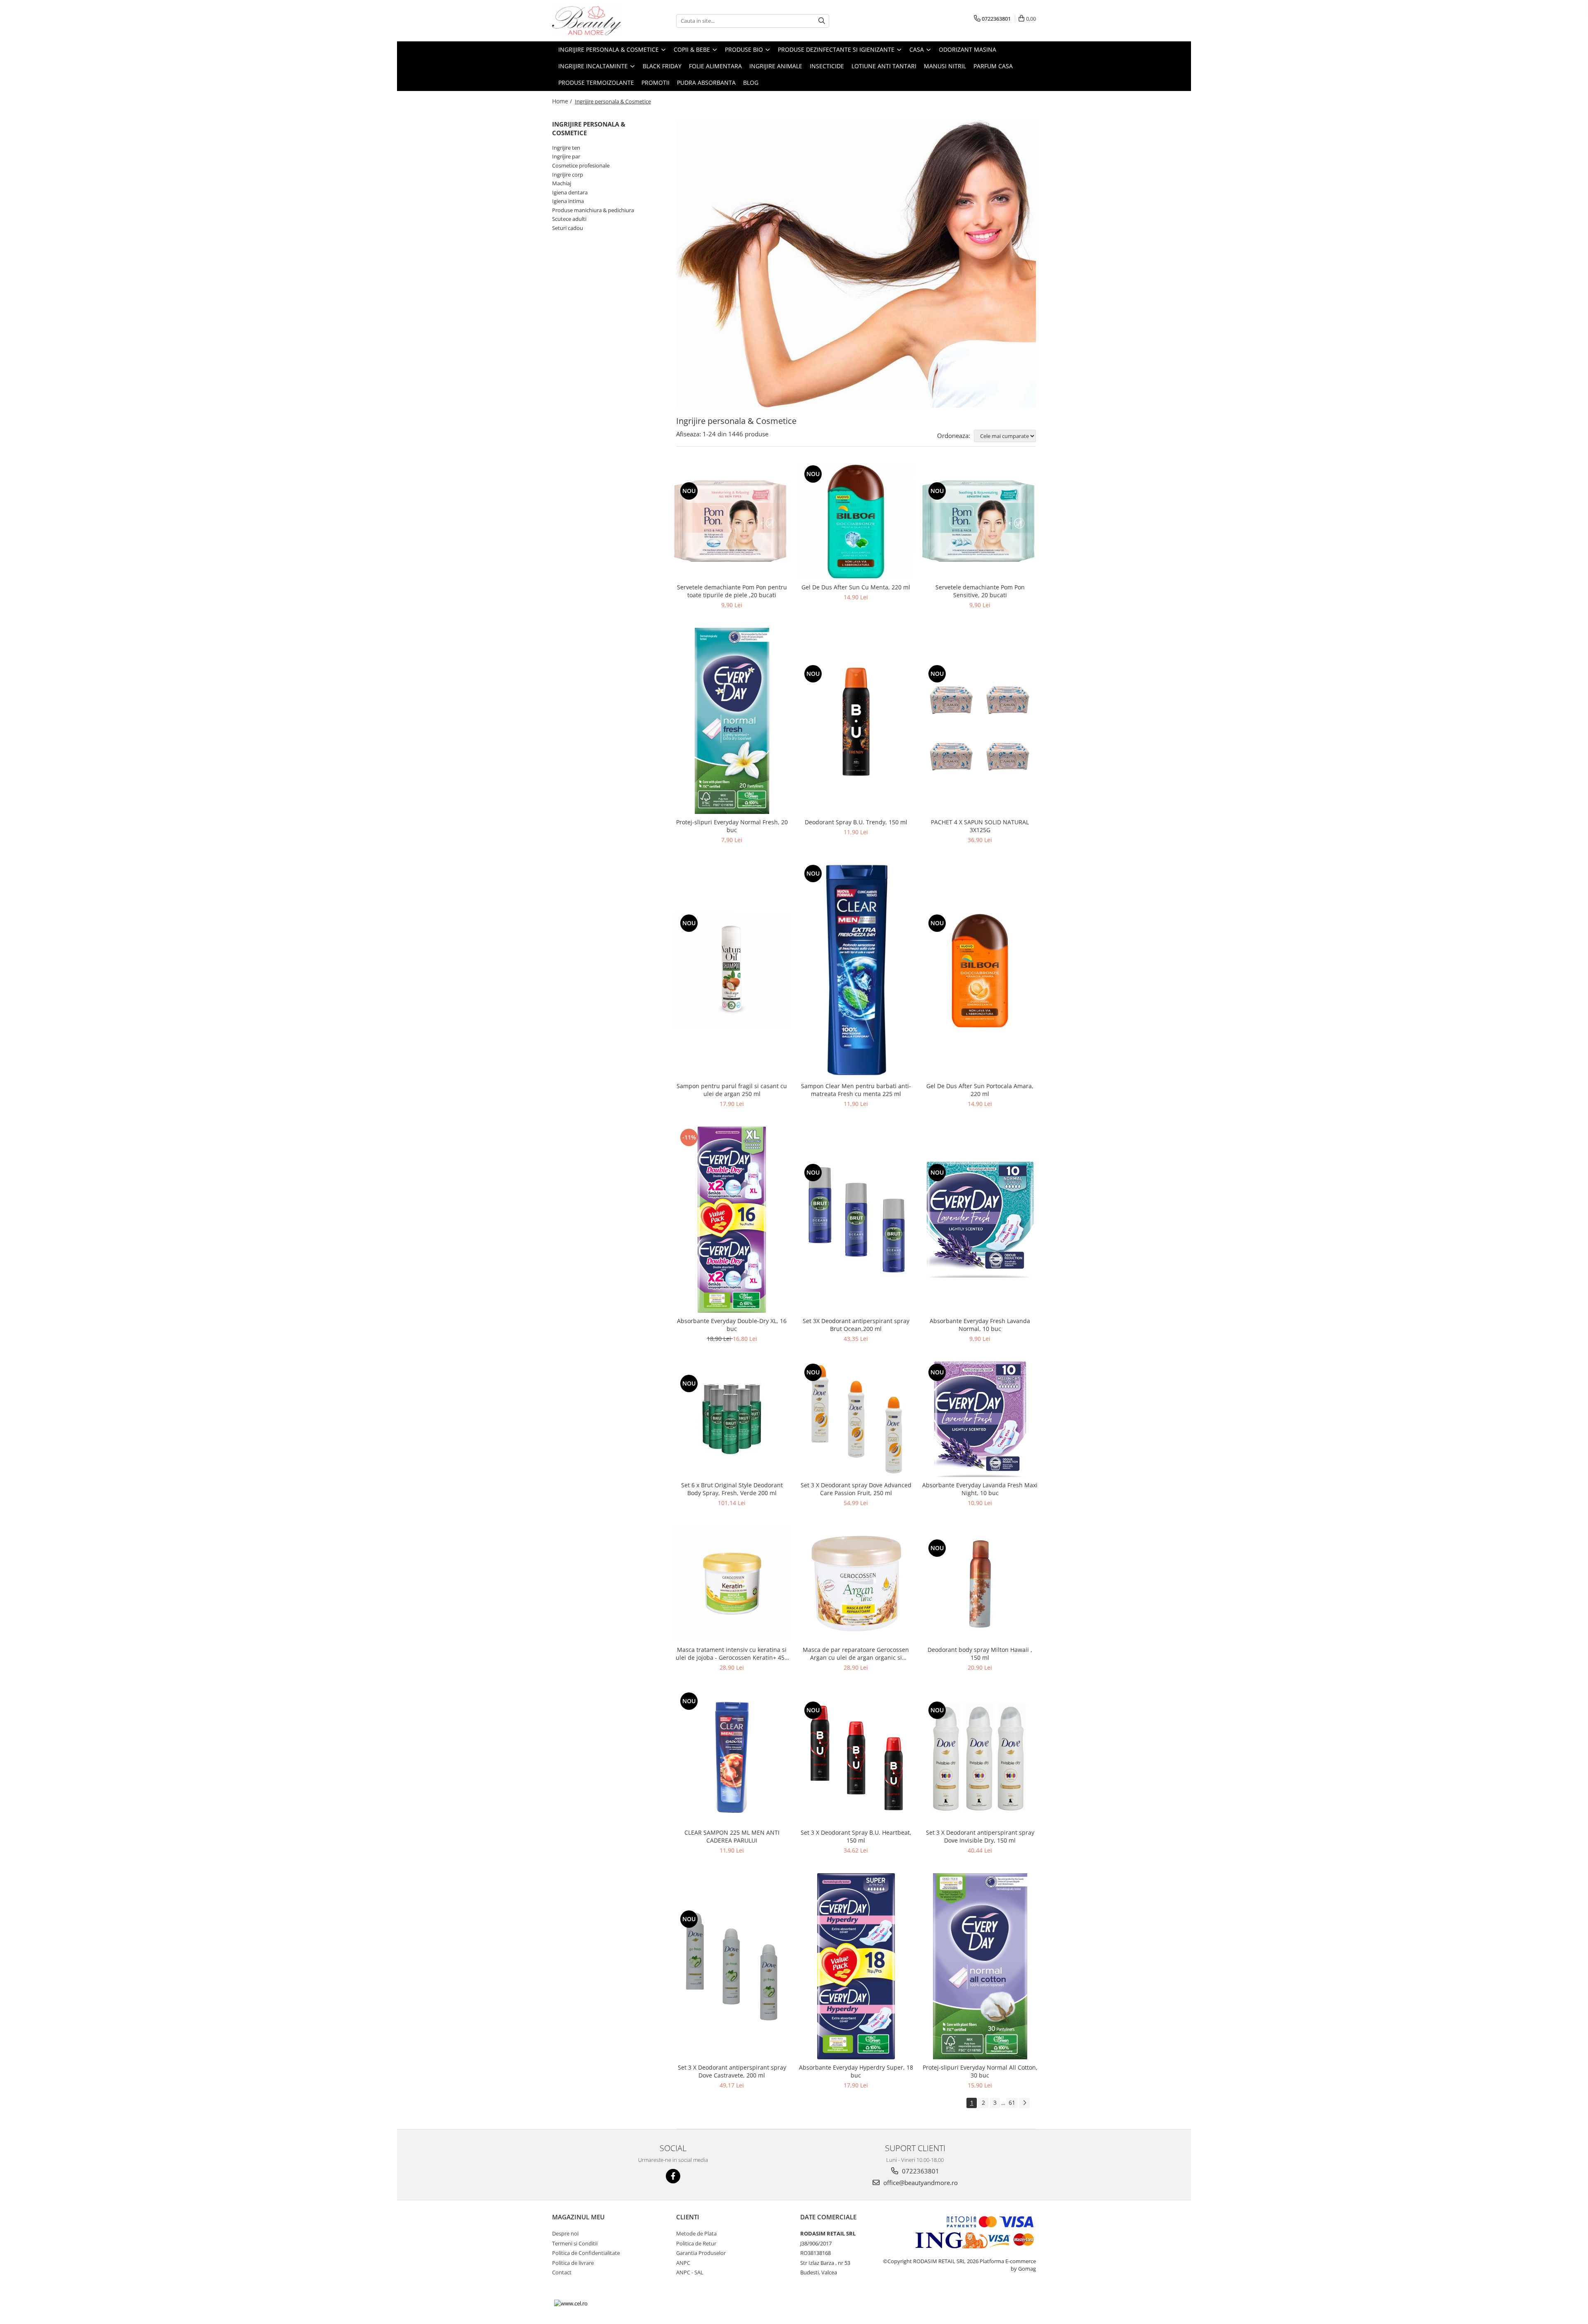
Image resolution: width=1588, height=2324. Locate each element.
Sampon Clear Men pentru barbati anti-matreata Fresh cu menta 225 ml (856, 1090)
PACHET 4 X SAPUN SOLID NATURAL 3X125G (980, 826)
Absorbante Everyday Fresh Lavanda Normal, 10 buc (980, 1325)
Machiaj (562, 183)
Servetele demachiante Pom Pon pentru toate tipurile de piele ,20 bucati (732, 591)
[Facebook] (673, 2176)
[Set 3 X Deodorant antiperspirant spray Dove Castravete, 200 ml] (732, 1966)
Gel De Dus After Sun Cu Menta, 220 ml (856, 587)
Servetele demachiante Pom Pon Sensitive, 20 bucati (980, 591)
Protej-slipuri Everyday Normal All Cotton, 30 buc (980, 2071)
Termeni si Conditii (575, 2243)
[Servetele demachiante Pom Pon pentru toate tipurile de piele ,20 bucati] (732, 521)
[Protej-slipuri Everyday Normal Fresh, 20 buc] (732, 721)
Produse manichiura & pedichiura (593, 210)
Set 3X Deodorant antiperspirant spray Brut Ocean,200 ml (856, 1325)
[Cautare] (822, 21)
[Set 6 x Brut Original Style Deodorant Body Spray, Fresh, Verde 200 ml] (732, 1419)
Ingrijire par (566, 156)
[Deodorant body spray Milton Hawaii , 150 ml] (980, 1584)
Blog (751, 83)
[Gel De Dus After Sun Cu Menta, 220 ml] (856, 521)
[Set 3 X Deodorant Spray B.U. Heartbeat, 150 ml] (856, 1757)
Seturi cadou (568, 228)
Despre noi (565, 2233)
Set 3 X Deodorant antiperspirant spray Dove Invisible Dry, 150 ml (980, 1836)
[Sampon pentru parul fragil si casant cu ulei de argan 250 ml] (732, 970)
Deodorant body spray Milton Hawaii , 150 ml (980, 1654)
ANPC (683, 2263)
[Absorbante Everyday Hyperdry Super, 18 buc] (856, 1966)
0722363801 (920, 2171)
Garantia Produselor (701, 2253)
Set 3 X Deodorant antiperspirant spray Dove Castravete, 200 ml (732, 2071)
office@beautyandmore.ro (920, 2183)
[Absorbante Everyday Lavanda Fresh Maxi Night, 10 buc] (980, 1419)
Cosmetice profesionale (581, 165)
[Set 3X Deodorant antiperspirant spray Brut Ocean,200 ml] (856, 1220)
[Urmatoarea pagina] (1024, 2103)
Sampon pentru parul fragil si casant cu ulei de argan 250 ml (732, 1090)
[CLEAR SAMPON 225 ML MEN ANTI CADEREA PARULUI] (732, 1757)
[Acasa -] (593, 21)
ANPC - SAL (690, 2272)
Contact (562, 2272)
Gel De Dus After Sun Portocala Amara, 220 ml (980, 1090)
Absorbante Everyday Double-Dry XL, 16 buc (732, 1325)
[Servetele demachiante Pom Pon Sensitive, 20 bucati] (980, 521)
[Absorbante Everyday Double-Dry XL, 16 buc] (732, 1220)
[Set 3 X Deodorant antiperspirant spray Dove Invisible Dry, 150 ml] (980, 1757)
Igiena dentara (570, 192)
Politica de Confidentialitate (586, 2253)
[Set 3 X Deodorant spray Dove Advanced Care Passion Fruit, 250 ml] (856, 1419)
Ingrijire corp (568, 175)
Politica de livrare (573, 2263)
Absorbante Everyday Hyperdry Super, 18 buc (856, 2071)
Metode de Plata (696, 2233)
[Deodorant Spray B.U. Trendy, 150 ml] (856, 721)
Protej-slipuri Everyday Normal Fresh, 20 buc (732, 826)
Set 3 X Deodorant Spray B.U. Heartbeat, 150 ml (856, 1836)
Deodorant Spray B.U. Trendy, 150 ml (856, 822)
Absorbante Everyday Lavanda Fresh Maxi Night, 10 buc (980, 1489)
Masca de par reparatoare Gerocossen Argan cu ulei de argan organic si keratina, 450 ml (856, 1654)
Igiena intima (568, 201)
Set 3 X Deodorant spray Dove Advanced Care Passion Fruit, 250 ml (856, 1489)
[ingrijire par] (856, 264)
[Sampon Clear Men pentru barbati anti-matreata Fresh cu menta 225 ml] (856, 970)
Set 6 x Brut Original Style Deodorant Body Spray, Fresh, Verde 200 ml (732, 1489)
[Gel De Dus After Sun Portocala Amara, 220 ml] (980, 970)
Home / (563, 101)
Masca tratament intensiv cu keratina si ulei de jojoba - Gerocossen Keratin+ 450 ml (732, 1654)
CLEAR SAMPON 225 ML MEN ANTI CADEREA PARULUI (732, 1836)
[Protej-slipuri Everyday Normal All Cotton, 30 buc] (980, 1966)
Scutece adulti (569, 219)
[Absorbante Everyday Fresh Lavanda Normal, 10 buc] (980, 1220)
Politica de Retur (696, 2243)
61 (1012, 2103)
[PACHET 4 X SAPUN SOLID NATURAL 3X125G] (980, 721)
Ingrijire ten (566, 148)
